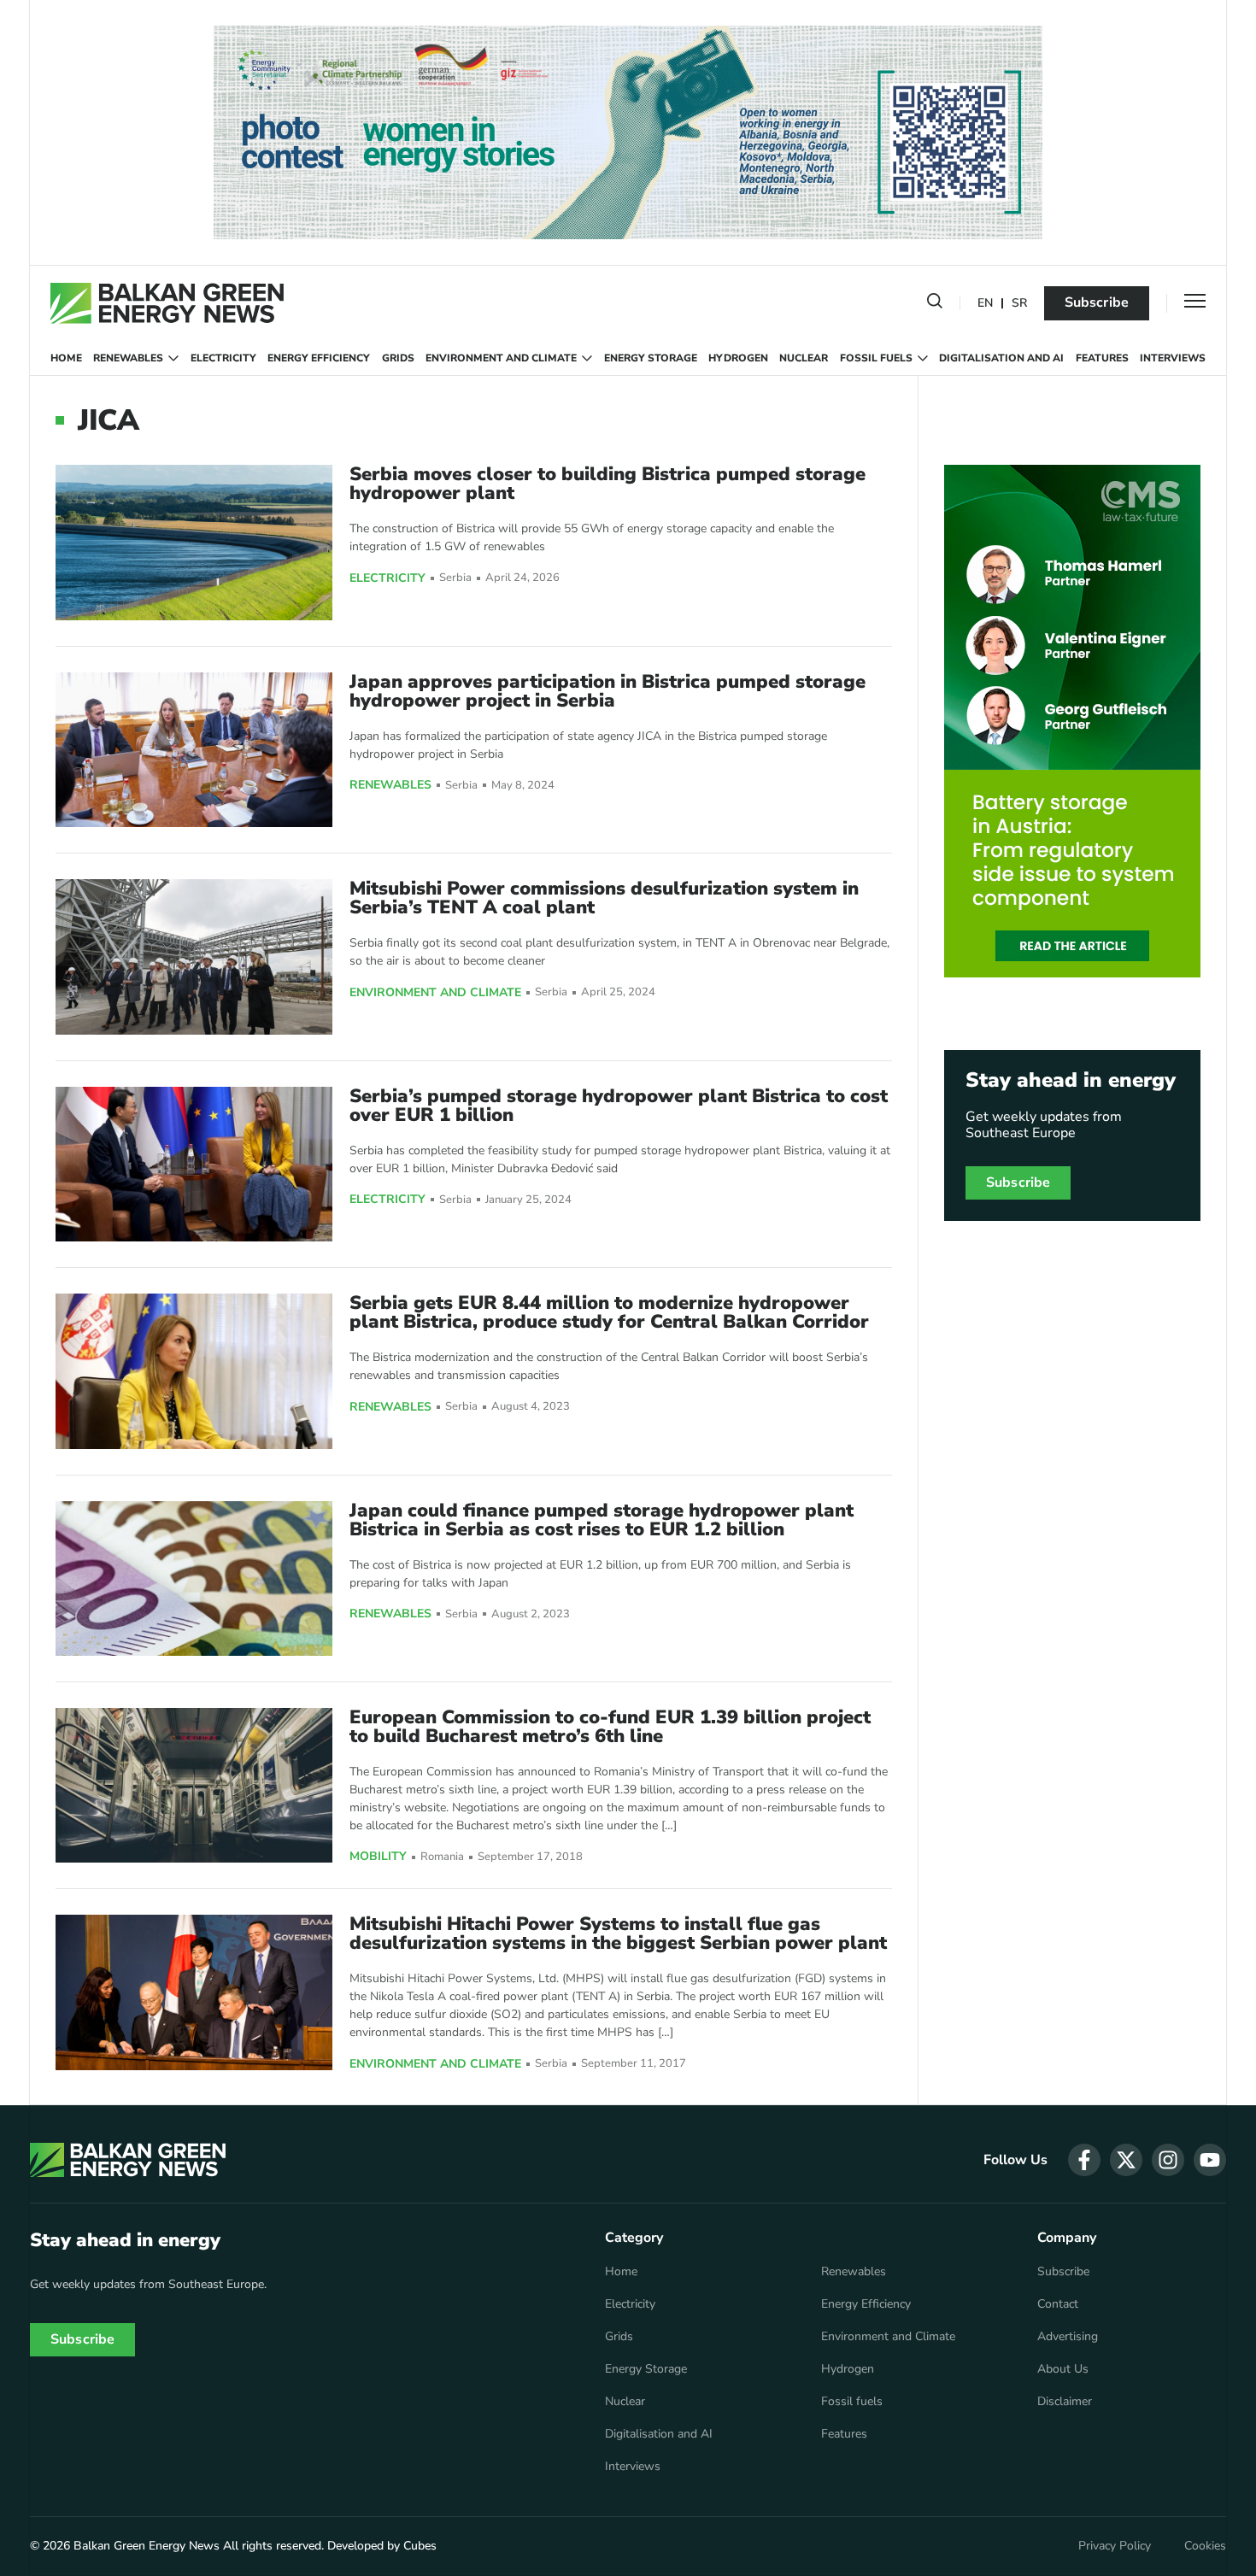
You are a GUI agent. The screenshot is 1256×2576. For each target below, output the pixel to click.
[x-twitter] (1126, 2160)
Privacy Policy (1115, 2546)
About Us (1063, 2369)
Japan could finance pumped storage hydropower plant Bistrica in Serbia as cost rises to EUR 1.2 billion (602, 1520)
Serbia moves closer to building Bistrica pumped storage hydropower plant (607, 484)
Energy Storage (651, 358)
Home (66, 358)
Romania (442, 1857)
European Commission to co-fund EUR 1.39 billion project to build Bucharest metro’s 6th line (610, 1727)
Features (1102, 358)
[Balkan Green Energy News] (167, 303)
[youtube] (1210, 2160)
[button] (935, 304)
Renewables (128, 358)
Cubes (420, 2546)
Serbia (455, 578)
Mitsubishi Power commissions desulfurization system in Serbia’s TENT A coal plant (604, 898)
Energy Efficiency (319, 358)
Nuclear (804, 358)
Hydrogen (738, 358)
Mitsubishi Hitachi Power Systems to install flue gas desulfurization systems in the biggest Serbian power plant (618, 1933)
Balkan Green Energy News (147, 2546)
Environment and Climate (501, 358)
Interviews (1173, 358)
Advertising (1068, 2337)
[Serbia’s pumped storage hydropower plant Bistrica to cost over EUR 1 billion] (194, 1164)
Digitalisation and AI (1001, 358)
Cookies (1205, 2546)
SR (1019, 304)
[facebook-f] (1084, 2160)
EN (985, 304)
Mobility (378, 1857)
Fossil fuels (876, 358)
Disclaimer (1065, 2402)
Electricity (223, 358)
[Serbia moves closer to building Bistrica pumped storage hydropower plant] (194, 542)
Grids (398, 358)
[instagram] (1168, 2160)
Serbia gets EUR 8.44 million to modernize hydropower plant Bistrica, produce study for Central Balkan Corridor (609, 1312)
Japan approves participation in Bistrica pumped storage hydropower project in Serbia (607, 691)
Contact (1058, 2304)
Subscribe (1097, 302)
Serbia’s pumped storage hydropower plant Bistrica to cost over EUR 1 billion (619, 1106)
